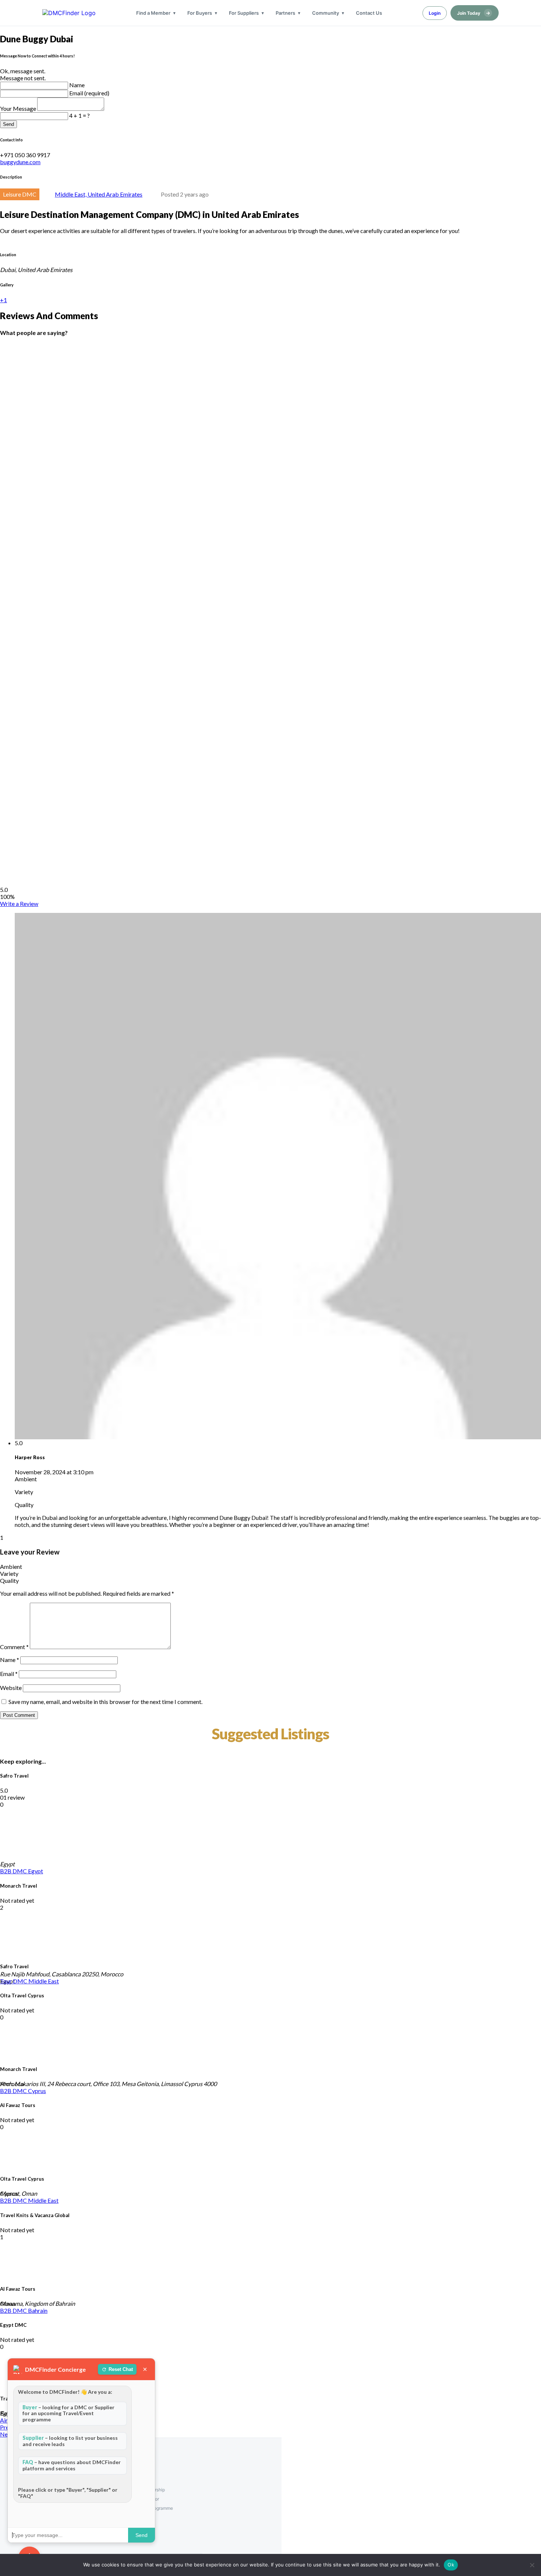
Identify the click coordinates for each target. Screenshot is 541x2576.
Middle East (44, 1981)
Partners (285, 13)
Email (9, 1674)
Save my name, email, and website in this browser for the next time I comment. (105, 1702)
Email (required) (89, 93)
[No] (532, 2565)
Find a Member (153, 13)
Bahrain (38, 2310)
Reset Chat (121, 2369)
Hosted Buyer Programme (147, 2508)
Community (326, 13)
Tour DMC (14, 1981)
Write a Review (19, 904)
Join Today (474, 13)
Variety (9, 1573)
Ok (451, 2565)
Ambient (11, 1566)
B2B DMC (14, 1871)
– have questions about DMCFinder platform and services (72, 2465)
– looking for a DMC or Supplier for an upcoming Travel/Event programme (68, 2413)
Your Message (19, 108)
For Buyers (200, 13)
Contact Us (369, 13)
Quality (9, 1580)
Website (11, 1688)
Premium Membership (143, 2490)
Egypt (36, 1871)
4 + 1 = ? (79, 115)
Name (77, 85)
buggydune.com (20, 162)
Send (8, 124)
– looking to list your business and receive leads (70, 2441)
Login (435, 13)
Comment (14, 1647)
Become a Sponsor (140, 2499)
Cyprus (37, 2091)
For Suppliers (244, 13)
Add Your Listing (137, 2480)
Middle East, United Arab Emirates (99, 194)
